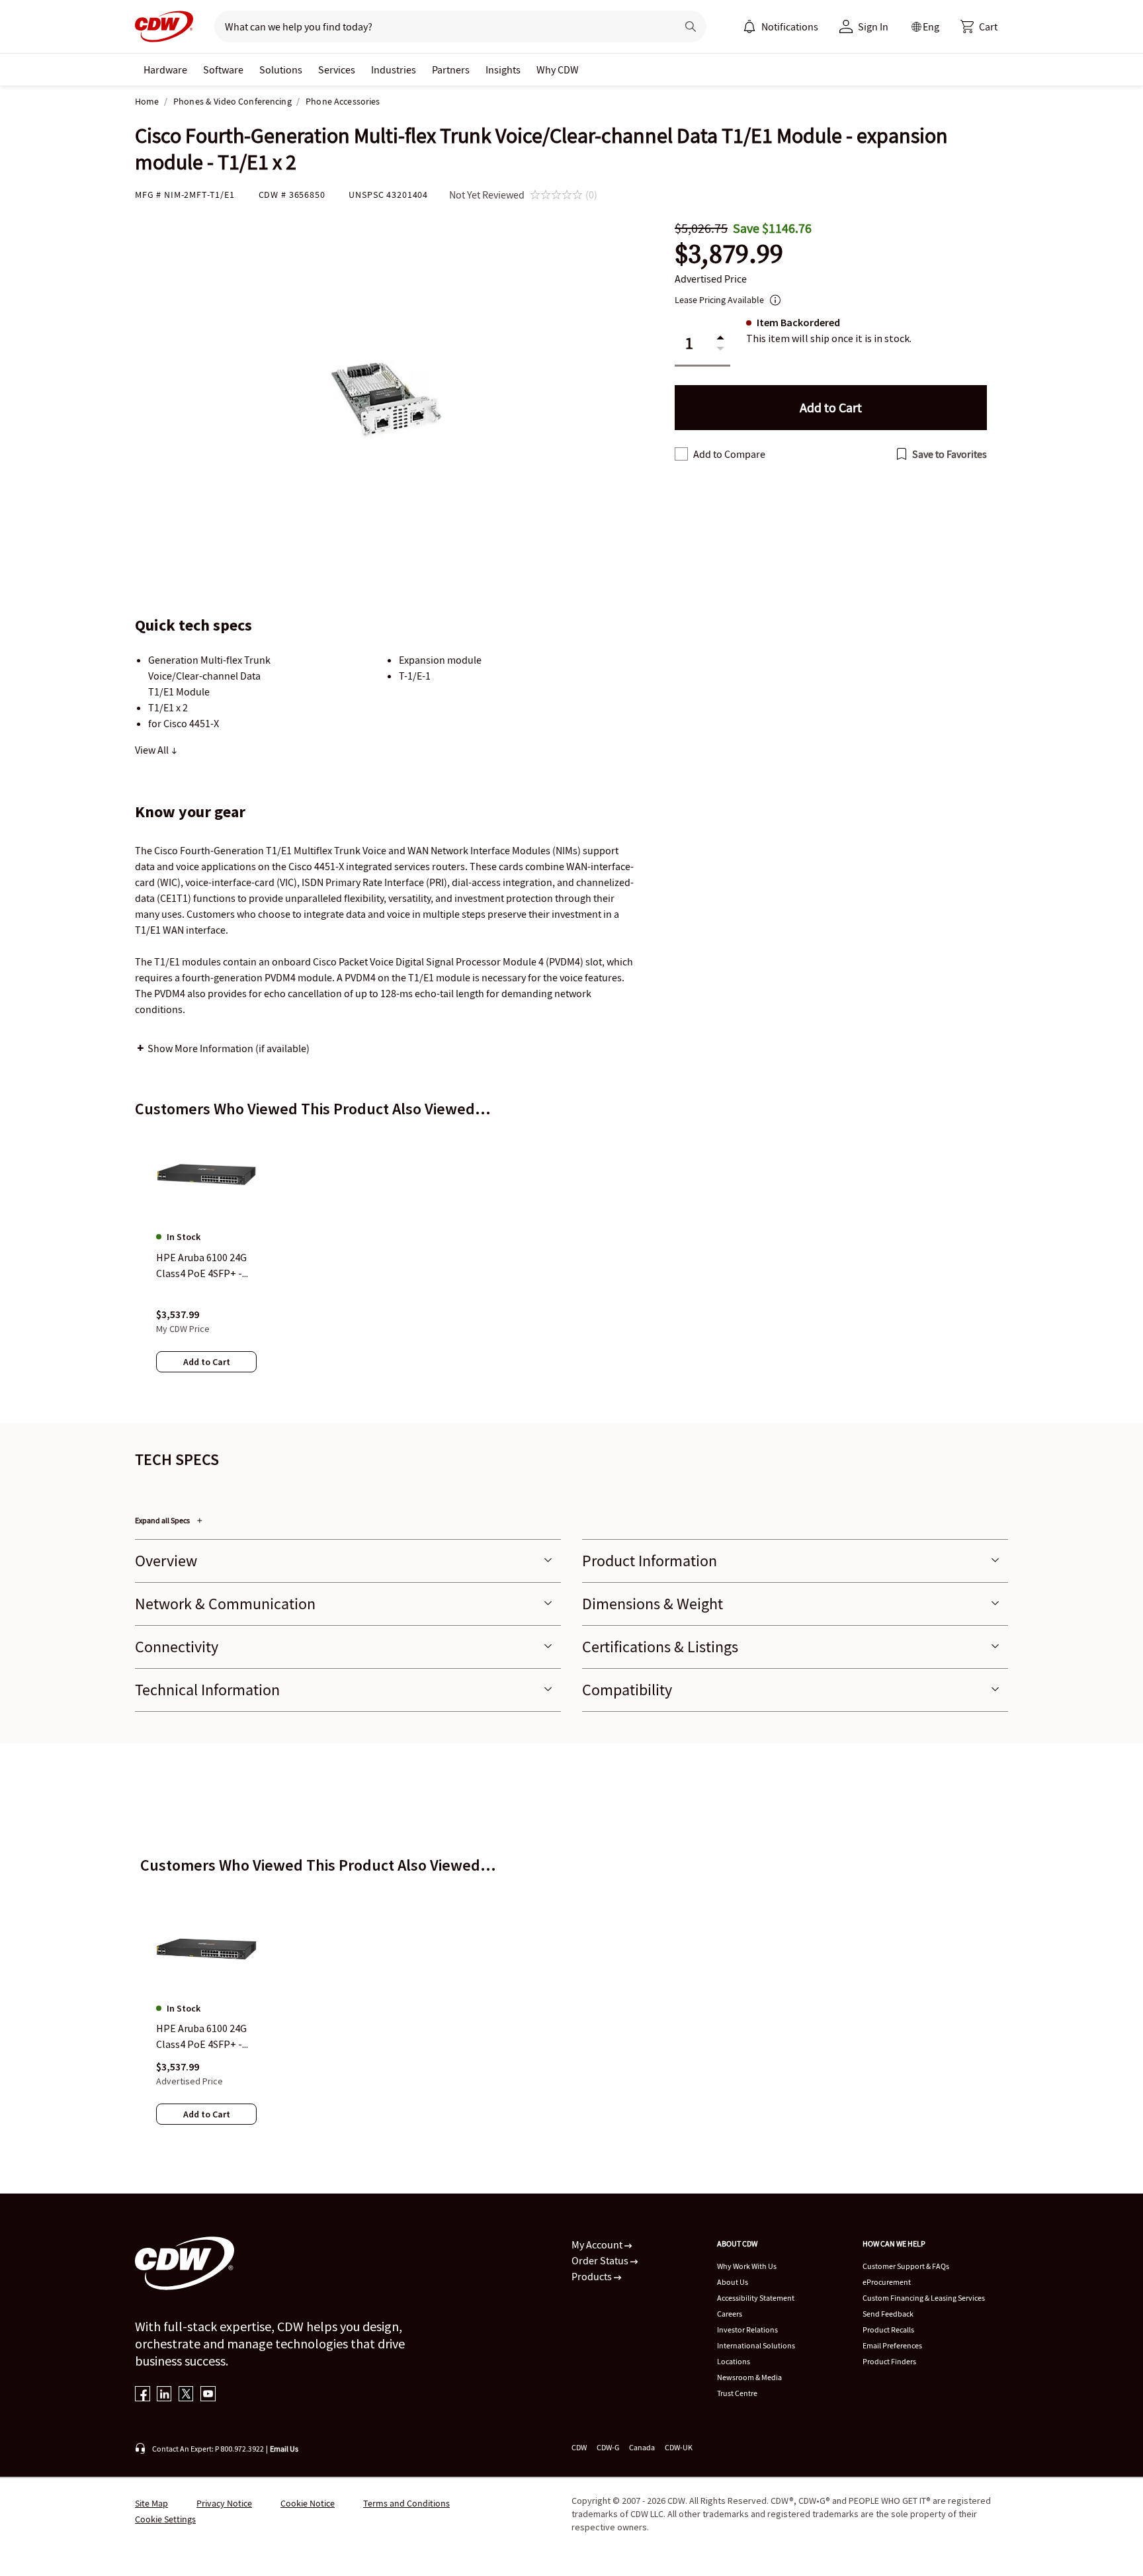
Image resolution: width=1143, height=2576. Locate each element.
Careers (730, 2314)
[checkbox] (681, 454)
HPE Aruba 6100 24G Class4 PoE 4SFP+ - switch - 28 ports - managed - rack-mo (201, 2037)
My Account (598, 2244)
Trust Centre (737, 2393)
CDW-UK (679, 2447)
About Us (733, 2282)
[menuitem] (749, 26)
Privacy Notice (224, 2503)
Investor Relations (747, 2330)
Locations (734, 2361)
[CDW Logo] (164, 26)
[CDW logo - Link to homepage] (164, 26)
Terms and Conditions (406, 2503)
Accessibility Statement (756, 2298)
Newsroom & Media (749, 2377)
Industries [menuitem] (394, 69)
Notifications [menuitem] (790, 26)
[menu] (781, 26)
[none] (165, 69)
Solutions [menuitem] (281, 69)
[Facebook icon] (143, 2395)
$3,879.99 (729, 254)
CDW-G (608, 2447)
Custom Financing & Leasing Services (924, 2298)
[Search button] (691, 26)
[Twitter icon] (186, 2395)
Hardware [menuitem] (165, 69)
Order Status (601, 2260)
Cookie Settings (165, 2519)
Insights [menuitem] (503, 69)
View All (153, 750)
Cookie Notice (308, 2503)
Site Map (151, 2503)
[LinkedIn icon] (164, 2395)
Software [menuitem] (223, 69)
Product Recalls (888, 2330)
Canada (642, 2447)
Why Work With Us (747, 2266)
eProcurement (887, 2282)
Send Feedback (888, 2314)
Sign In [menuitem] (873, 26)
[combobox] (440, 26)
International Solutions (756, 2345)
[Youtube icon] (208, 2395)
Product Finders (889, 2361)
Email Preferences (892, 2345)
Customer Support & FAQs (906, 2266)
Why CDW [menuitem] (558, 69)
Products (593, 2276)
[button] (979, 26)
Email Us (284, 2449)
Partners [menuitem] (451, 69)
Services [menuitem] (337, 69)
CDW (579, 2447)
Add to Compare (729, 454)
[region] (571, 1265)
